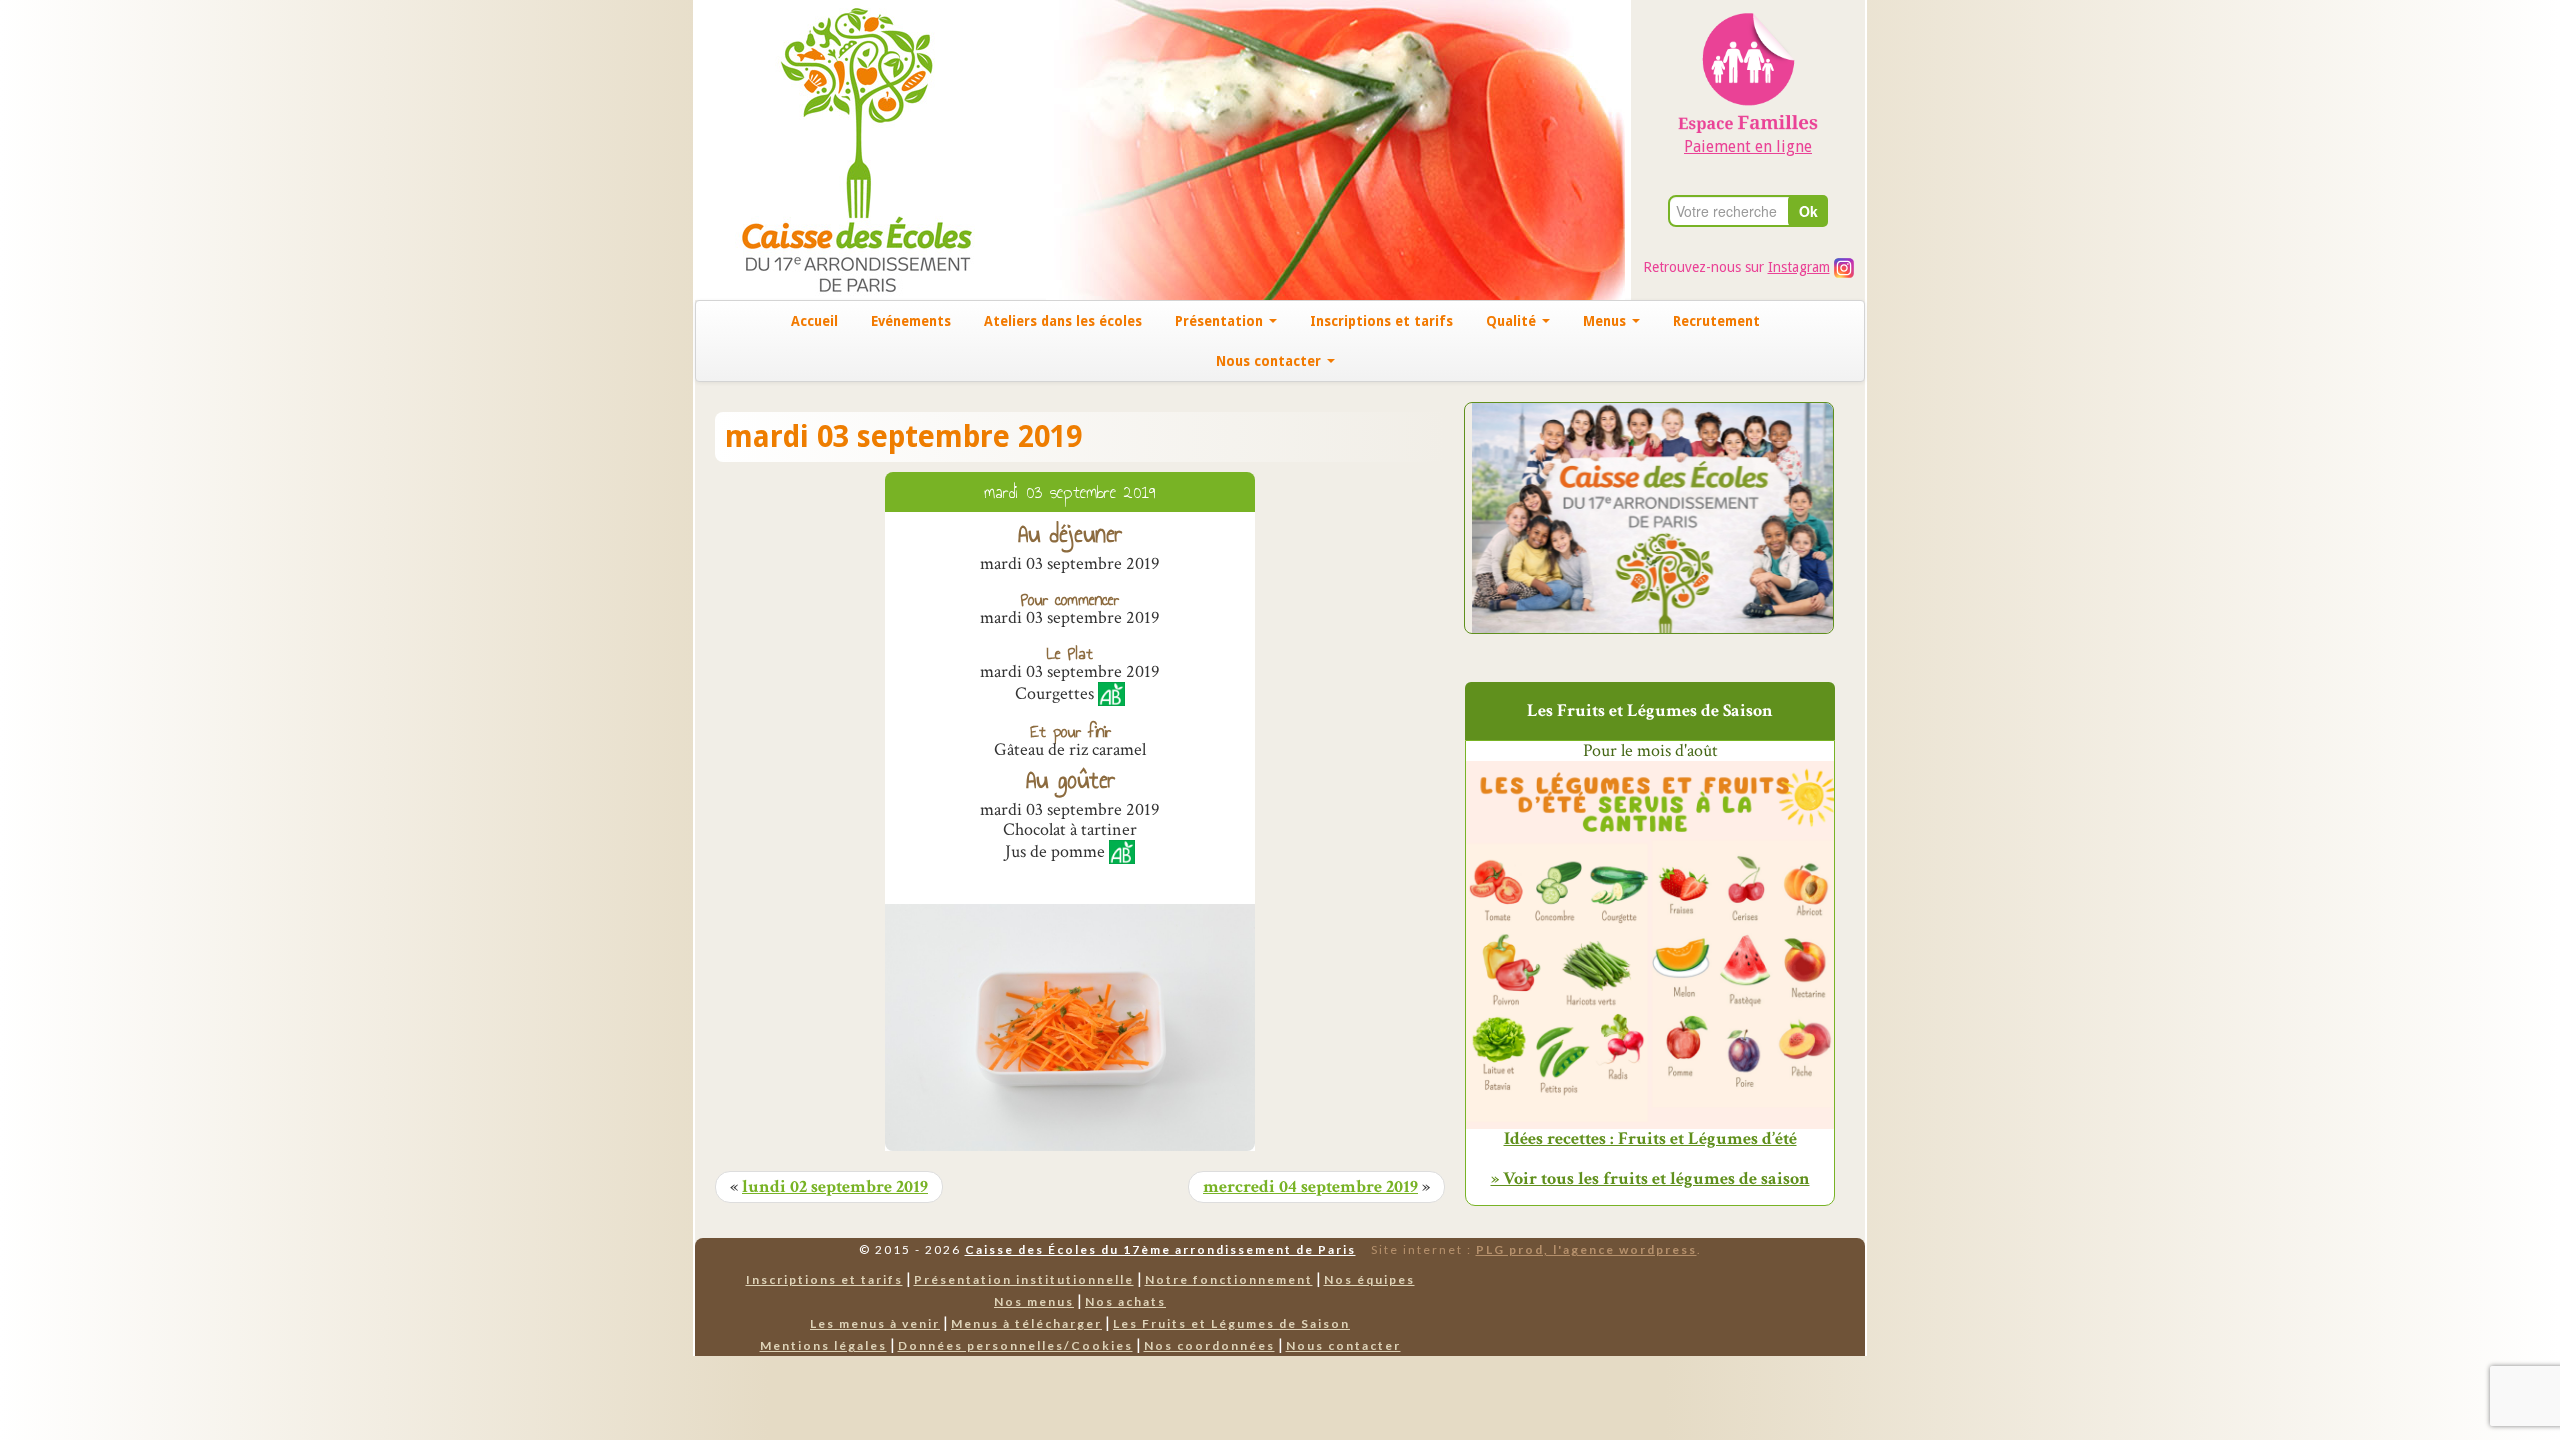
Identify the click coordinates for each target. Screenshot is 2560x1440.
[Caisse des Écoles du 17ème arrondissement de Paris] (836, 148)
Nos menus (1034, 1301)
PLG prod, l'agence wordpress (1586, 1249)
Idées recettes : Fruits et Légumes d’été (1650, 1139)
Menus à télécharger (1026, 1323)
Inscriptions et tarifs (1381, 321)
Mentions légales (823, 1345)
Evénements (911, 321)
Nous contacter (1270, 361)
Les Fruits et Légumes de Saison (1231, 1323)
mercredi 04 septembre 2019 (1310, 1187)
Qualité (1513, 321)
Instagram (1799, 267)
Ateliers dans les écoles (1063, 321)
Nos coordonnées (1209, 1345)
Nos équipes (1369, 1279)
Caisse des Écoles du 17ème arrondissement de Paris (1160, 1249)
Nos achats (1125, 1301)
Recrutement (1716, 321)
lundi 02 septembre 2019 (835, 1187)
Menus (1606, 321)
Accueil (814, 321)
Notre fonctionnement (1229, 1279)
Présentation (1221, 321)
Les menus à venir (875, 1323)
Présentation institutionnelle (1024, 1279)
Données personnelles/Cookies (1015, 1345)
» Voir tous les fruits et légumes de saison (1650, 1178)
